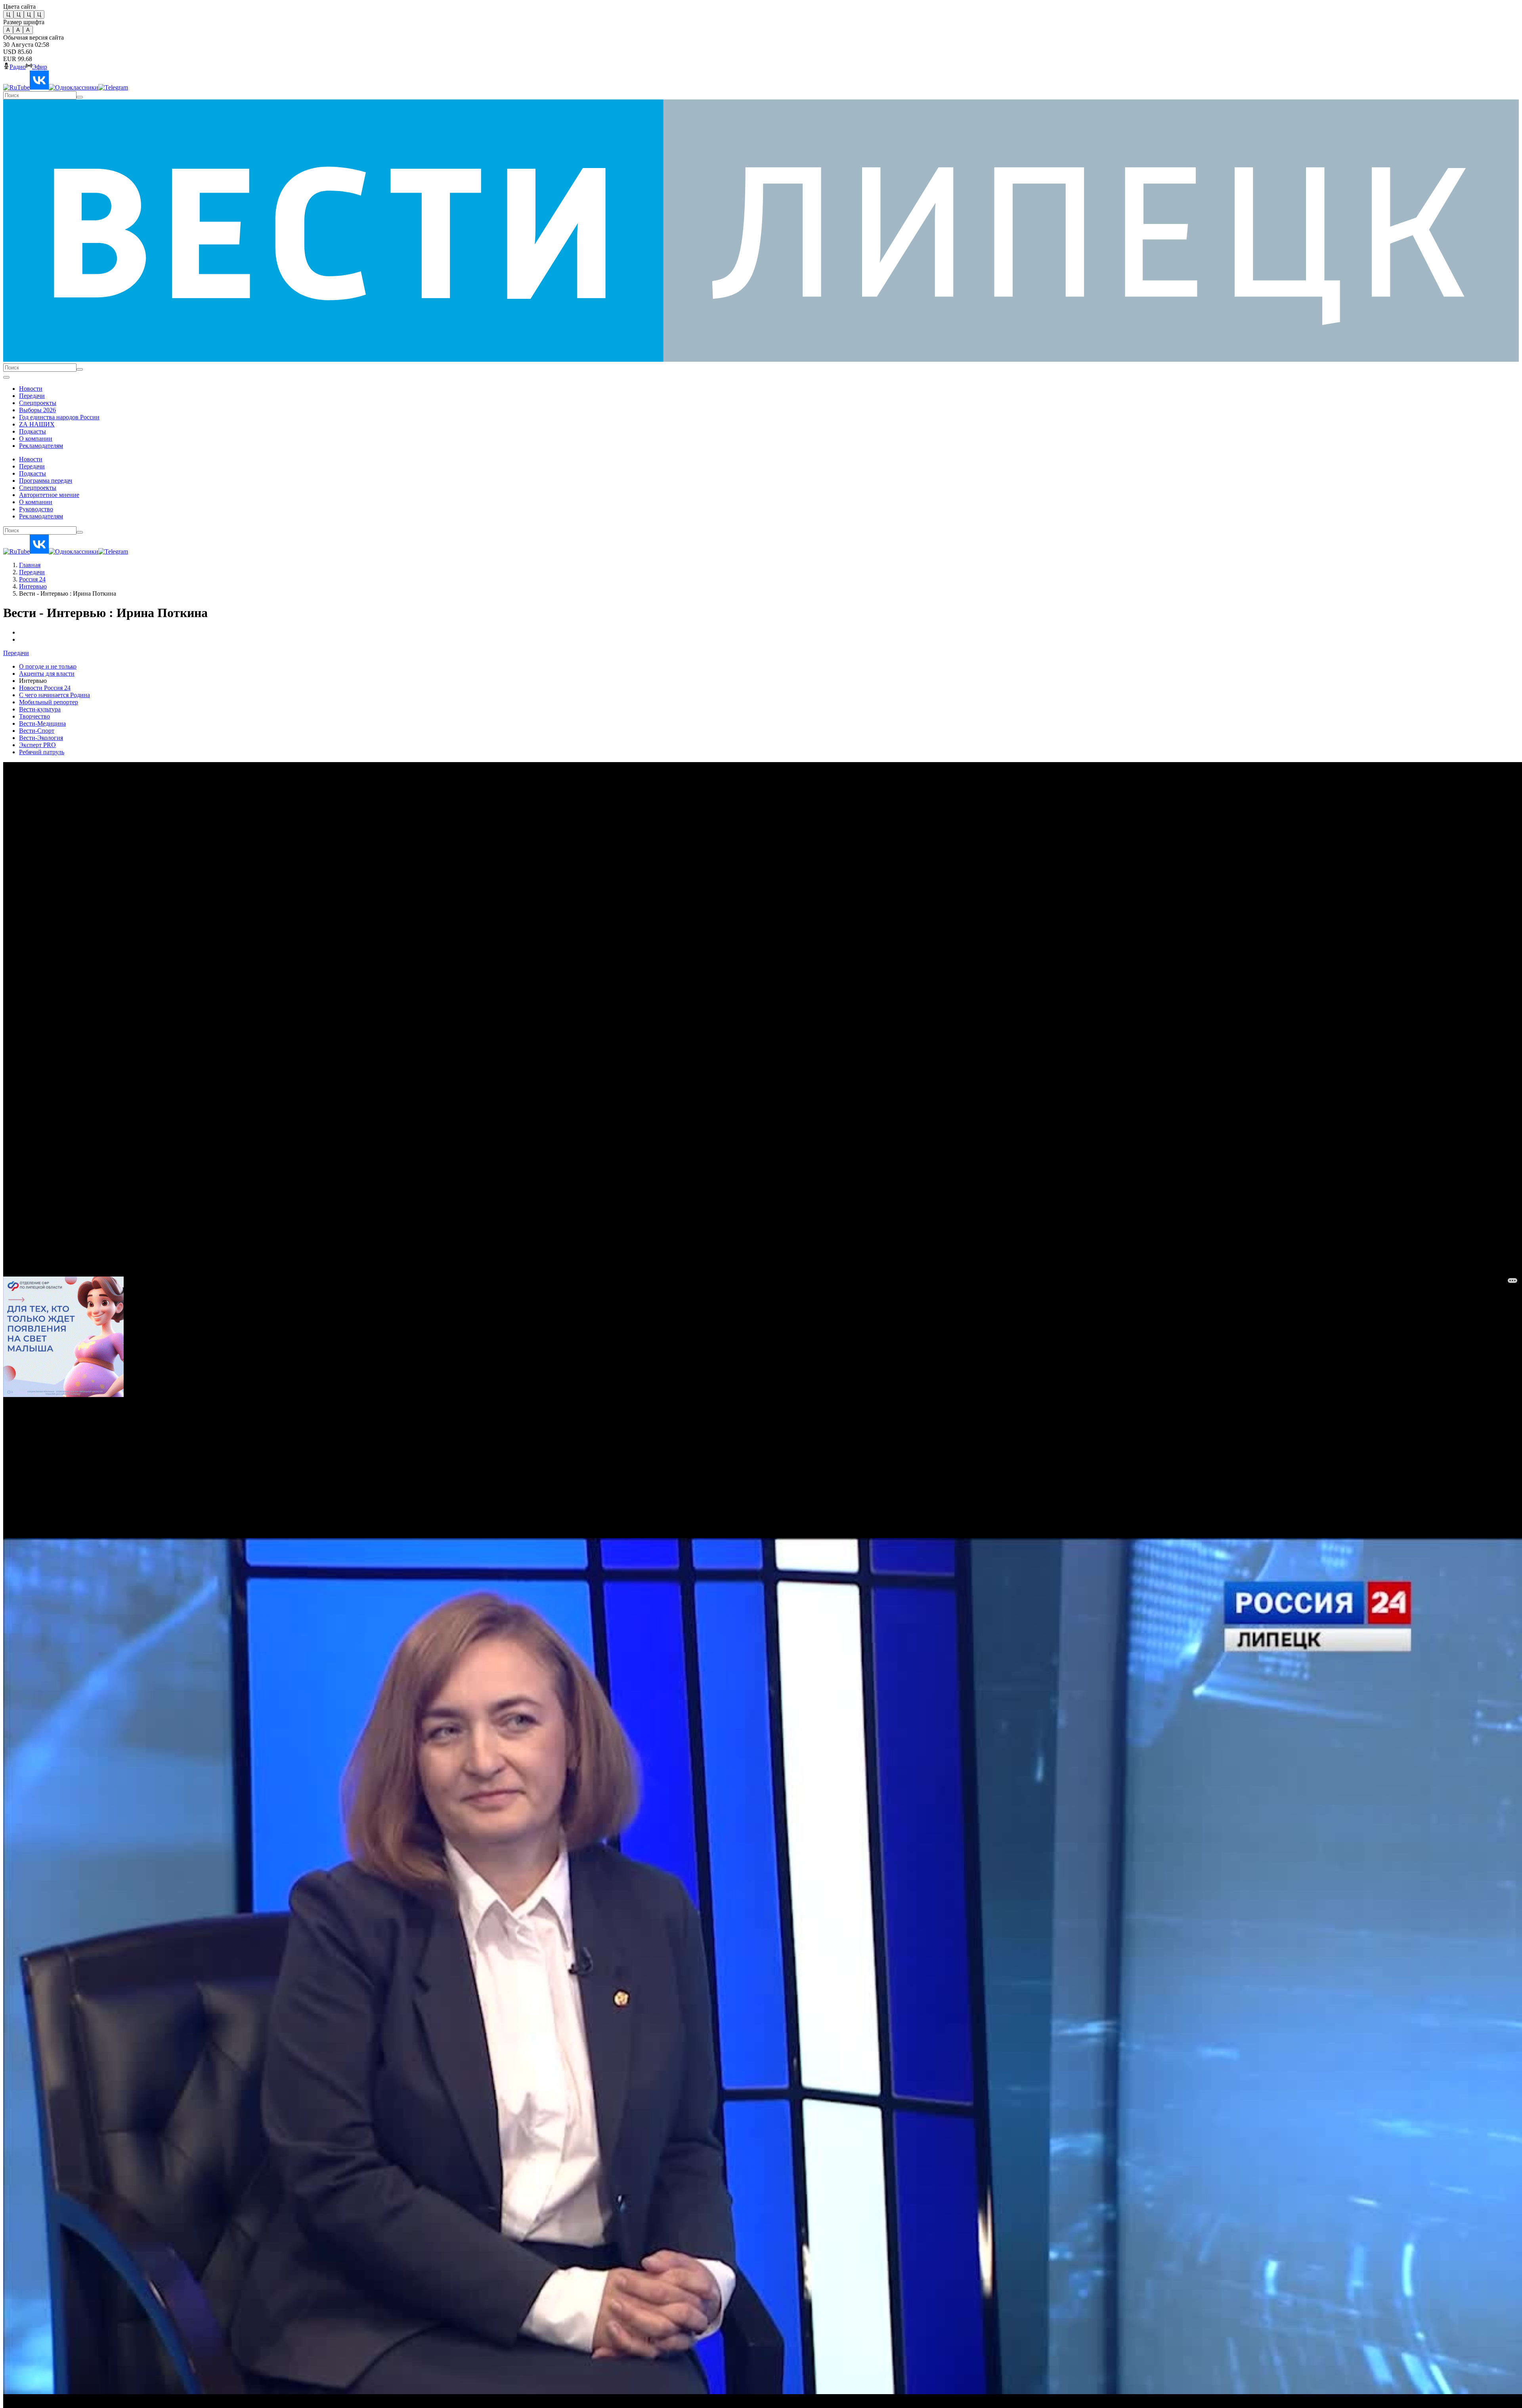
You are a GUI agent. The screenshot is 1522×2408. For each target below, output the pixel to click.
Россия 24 (32, 579)
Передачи (32, 572)
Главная (30, 565)
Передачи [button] (16, 653)
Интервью (33, 586)
